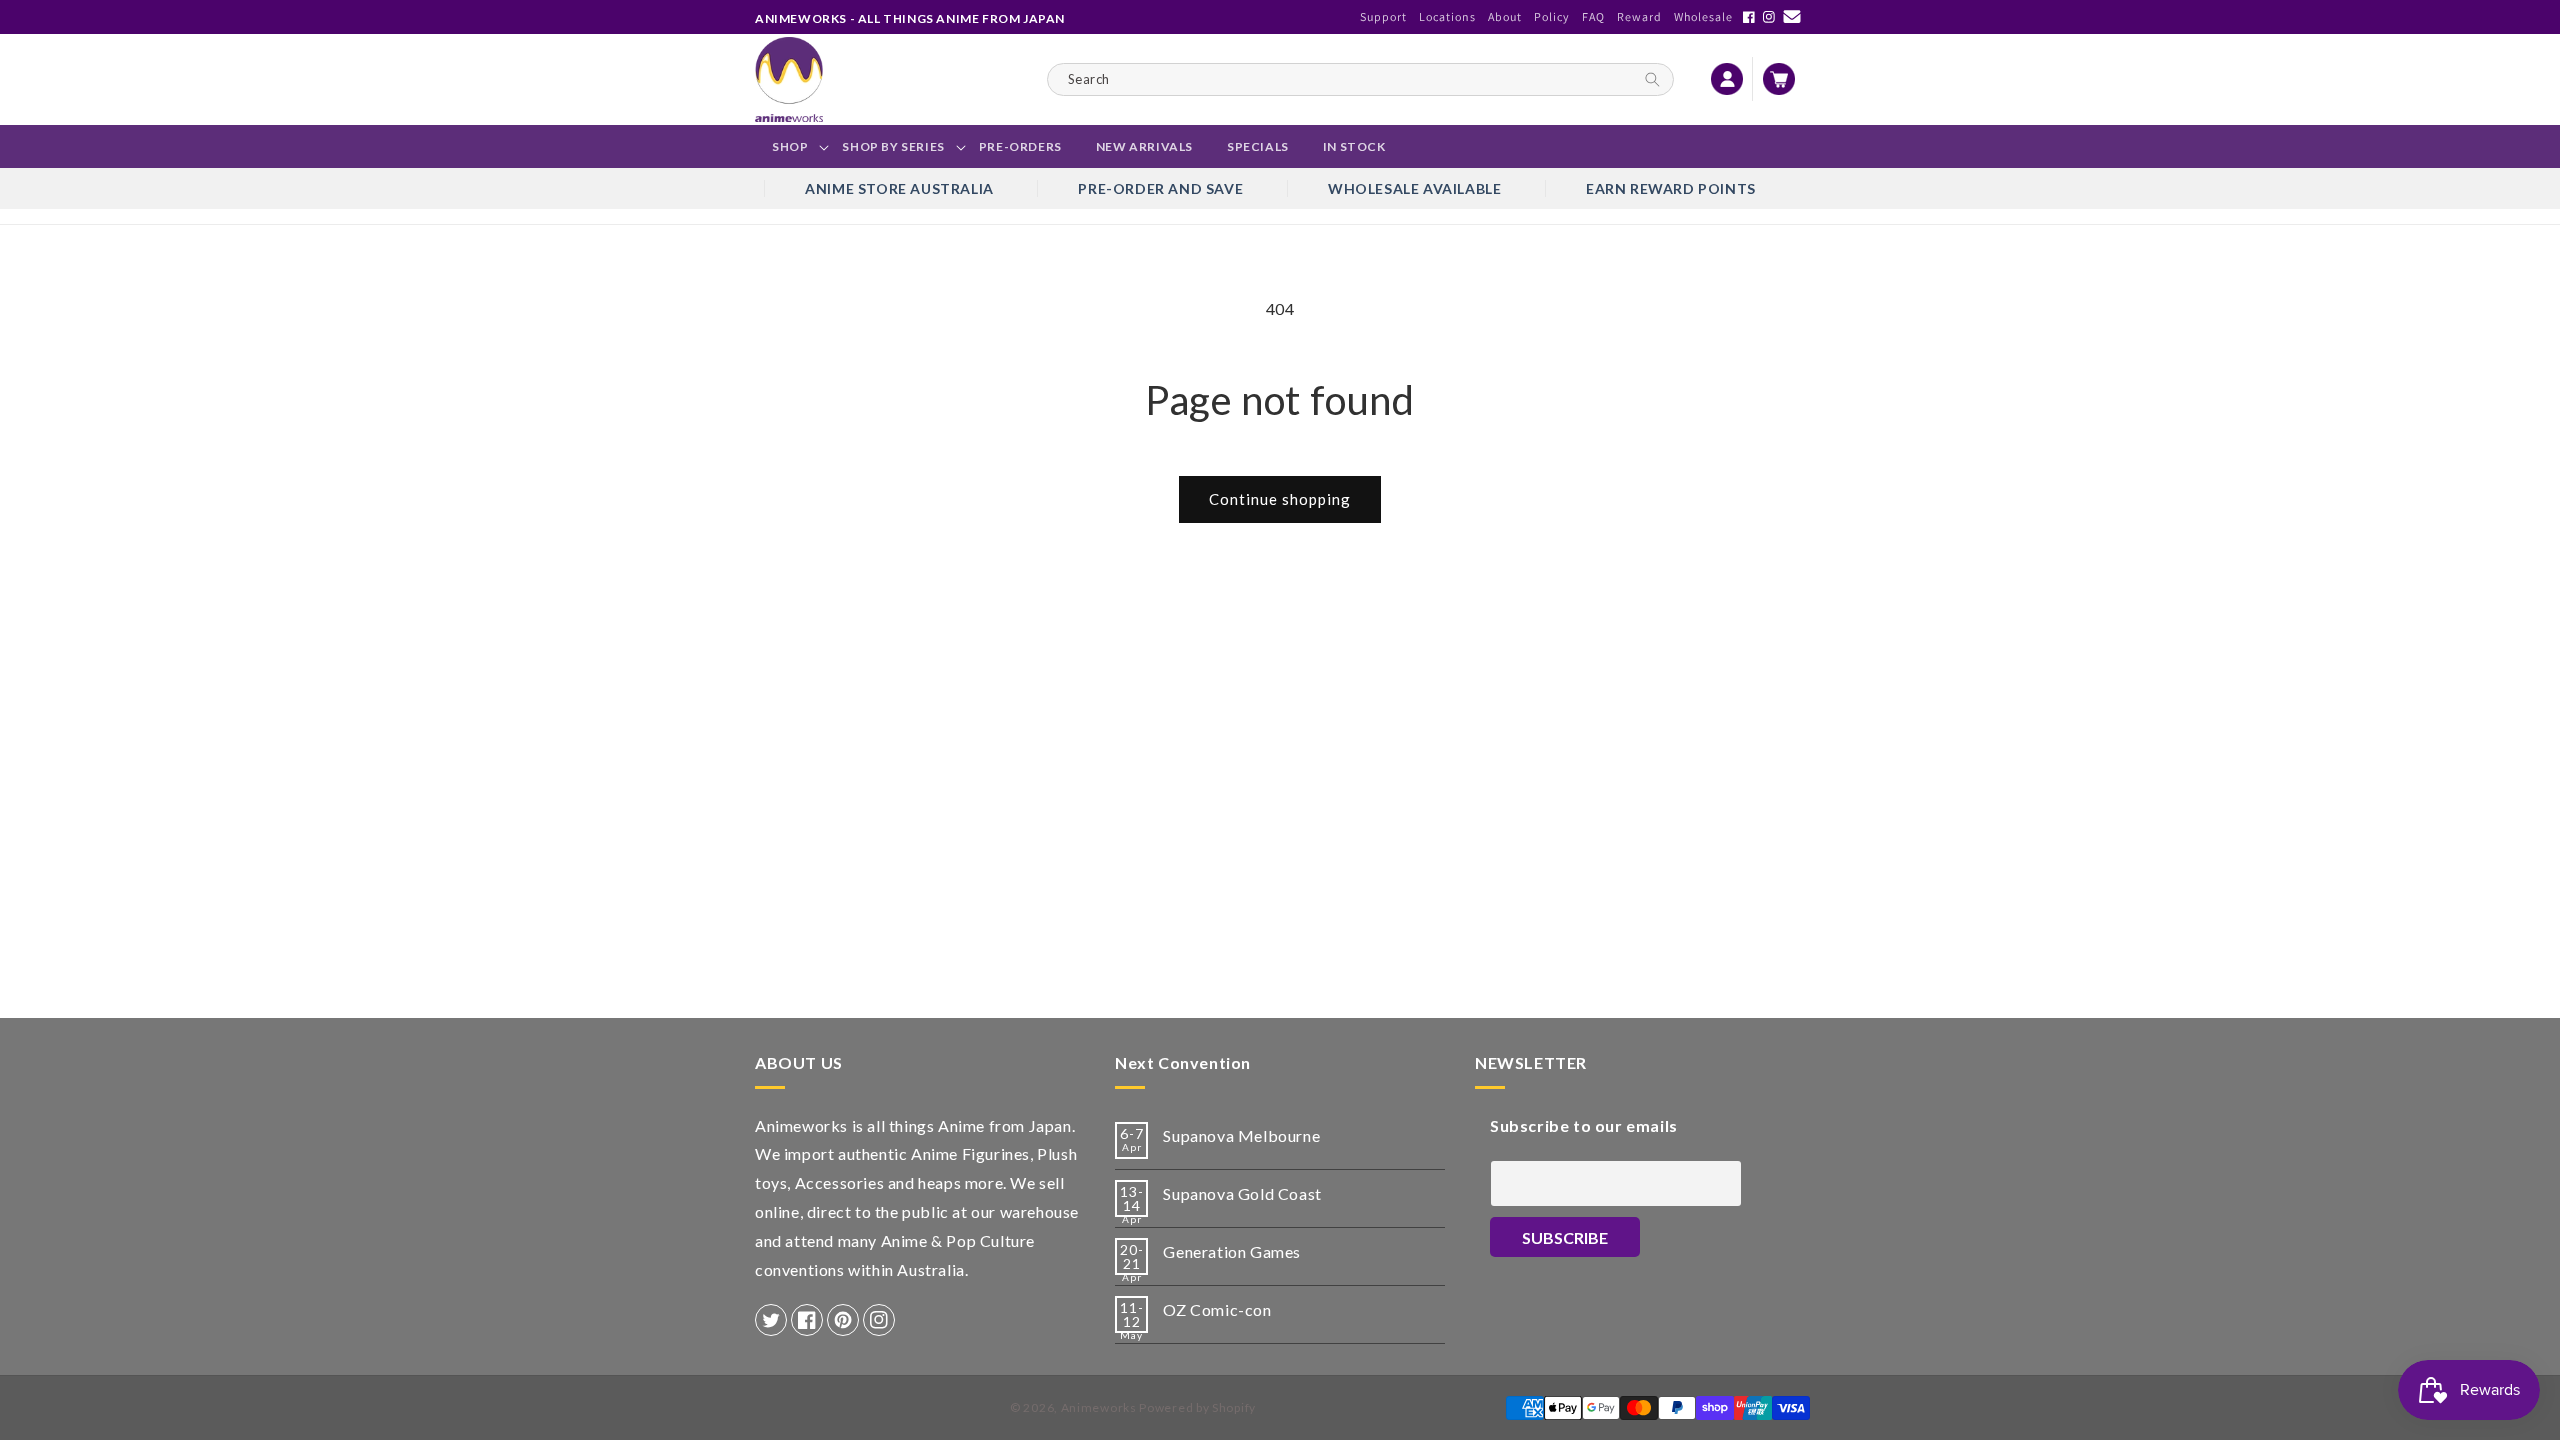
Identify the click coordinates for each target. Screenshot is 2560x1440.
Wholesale (1703, 16)
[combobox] (1360, 79)
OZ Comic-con (1217, 1309)
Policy (1552, 16)
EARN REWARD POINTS (1671, 188)
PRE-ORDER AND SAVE (1160, 188)
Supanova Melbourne (1241, 1135)
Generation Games (1232, 1251)
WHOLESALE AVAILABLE (1414, 188)
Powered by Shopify (1197, 1407)
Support (1383, 16)
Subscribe (1565, 1237)
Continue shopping (1280, 499)
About (1505, 16)
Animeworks (1099, 1407)
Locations (1447, 16)
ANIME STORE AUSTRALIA (899, 188)
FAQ (1593, 16)
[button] (790, 147)
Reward (1639, 16)
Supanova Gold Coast (1242, 1193)
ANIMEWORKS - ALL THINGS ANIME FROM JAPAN (910, 18)
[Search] (1652, 79)
